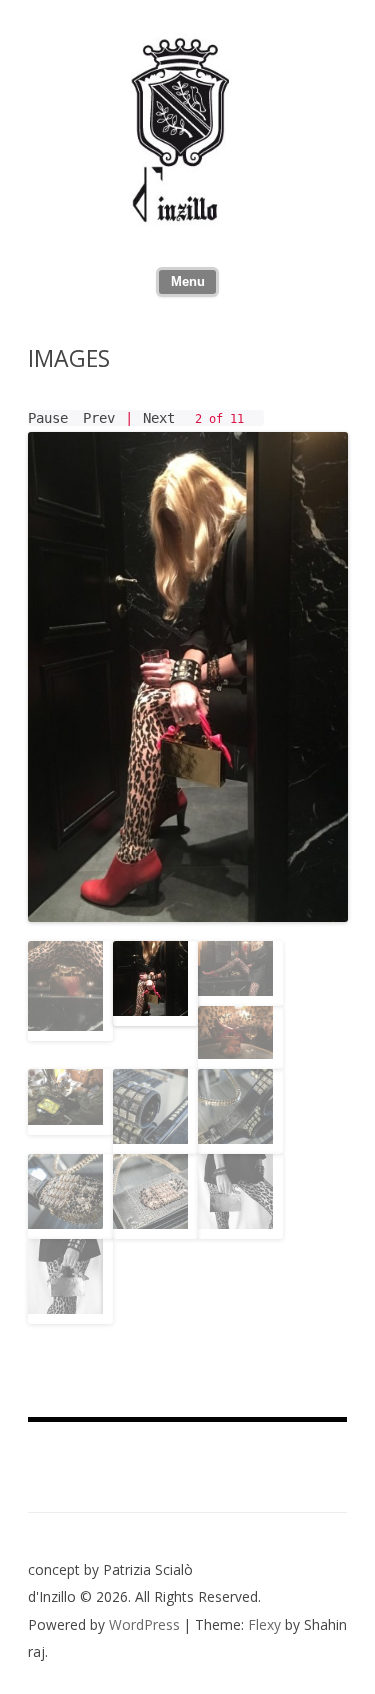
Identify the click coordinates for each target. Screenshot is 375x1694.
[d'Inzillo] (188, 219)
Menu (188, 282)
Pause (48, 418)
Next (159, 418)
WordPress (146, 1624)
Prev (99, 418)
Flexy (264, 1624)
